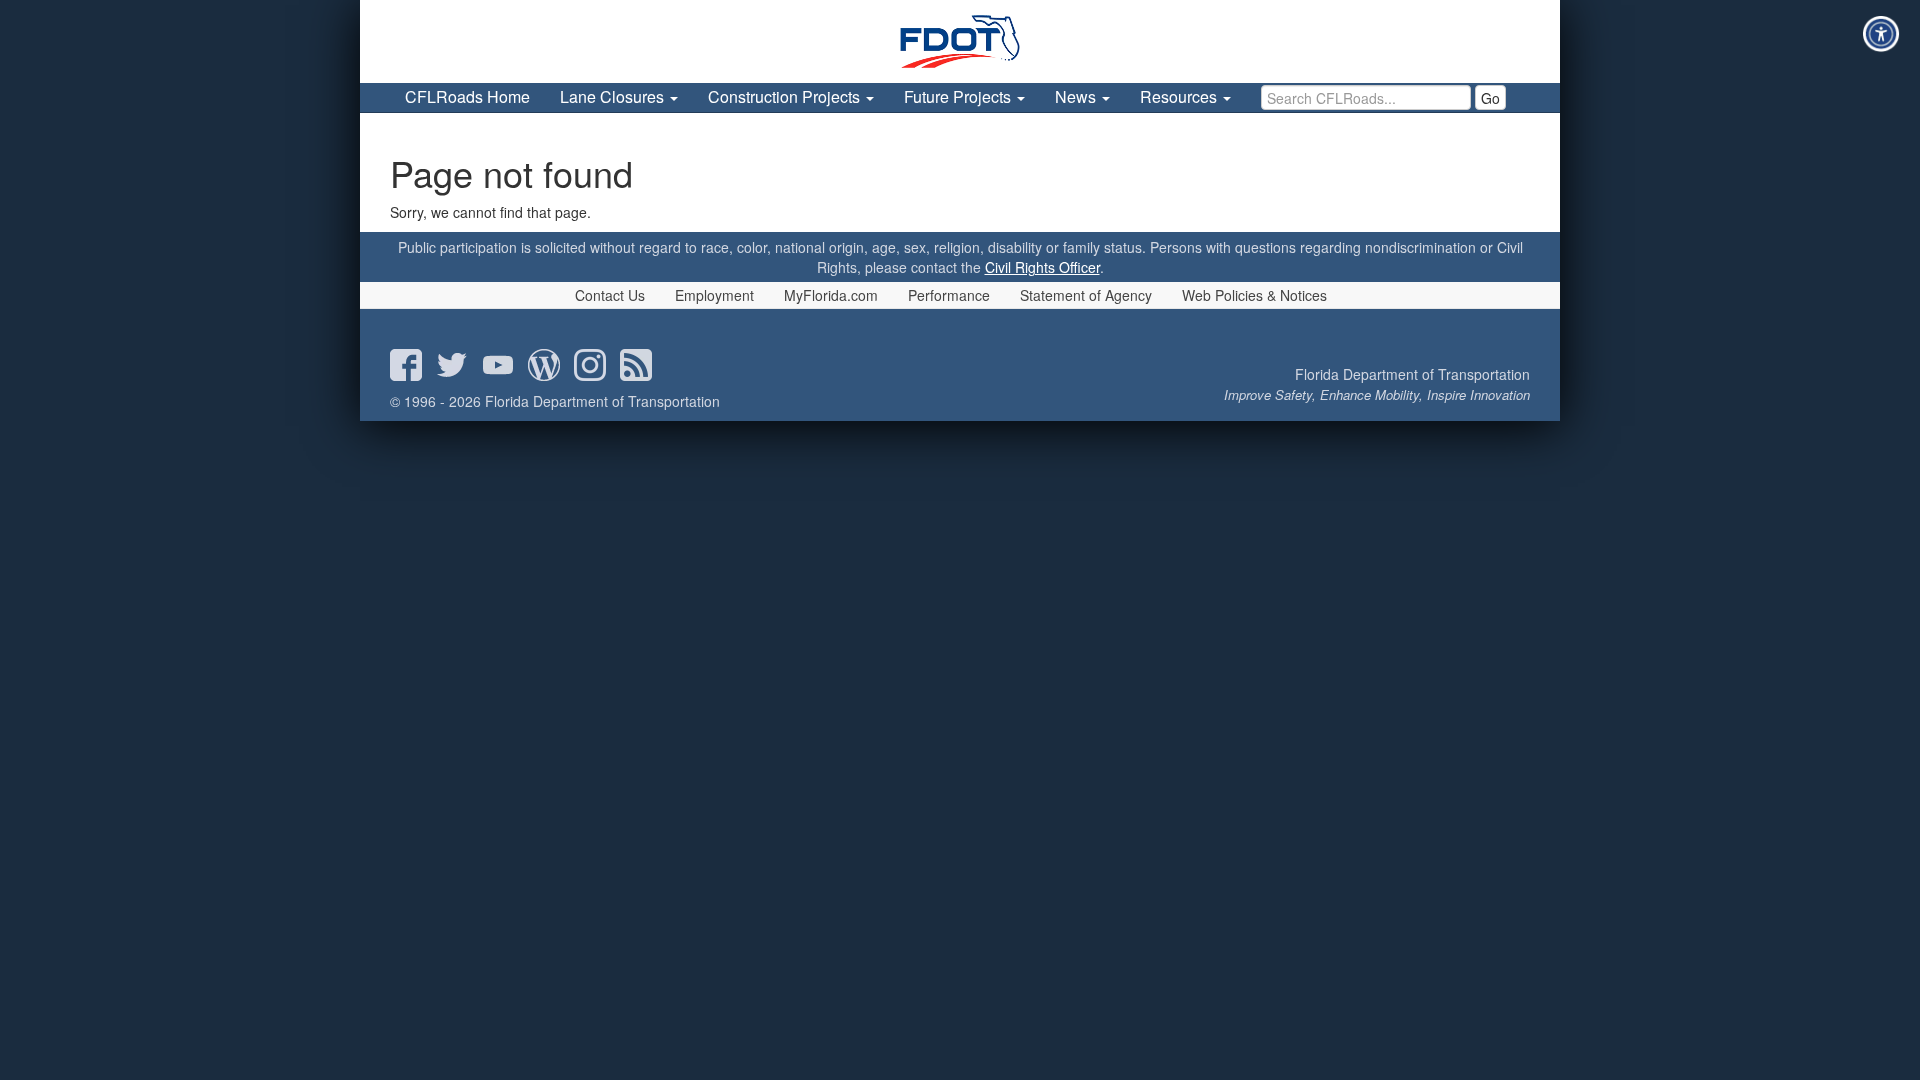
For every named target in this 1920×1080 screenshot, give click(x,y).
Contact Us (610, 295)
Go (1490, 98)
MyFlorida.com (831, 295)
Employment (714, 295)
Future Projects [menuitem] (959, 96)
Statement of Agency (1086, 295)
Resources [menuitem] (1180, 96)
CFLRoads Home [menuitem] (467, 96)
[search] (1366, 97)
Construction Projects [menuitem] (786, 96)
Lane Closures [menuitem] (614, 96)
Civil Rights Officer (1042, 267)
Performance (949, 295)
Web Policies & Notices (1254, 295)
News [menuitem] (1077, 96)
